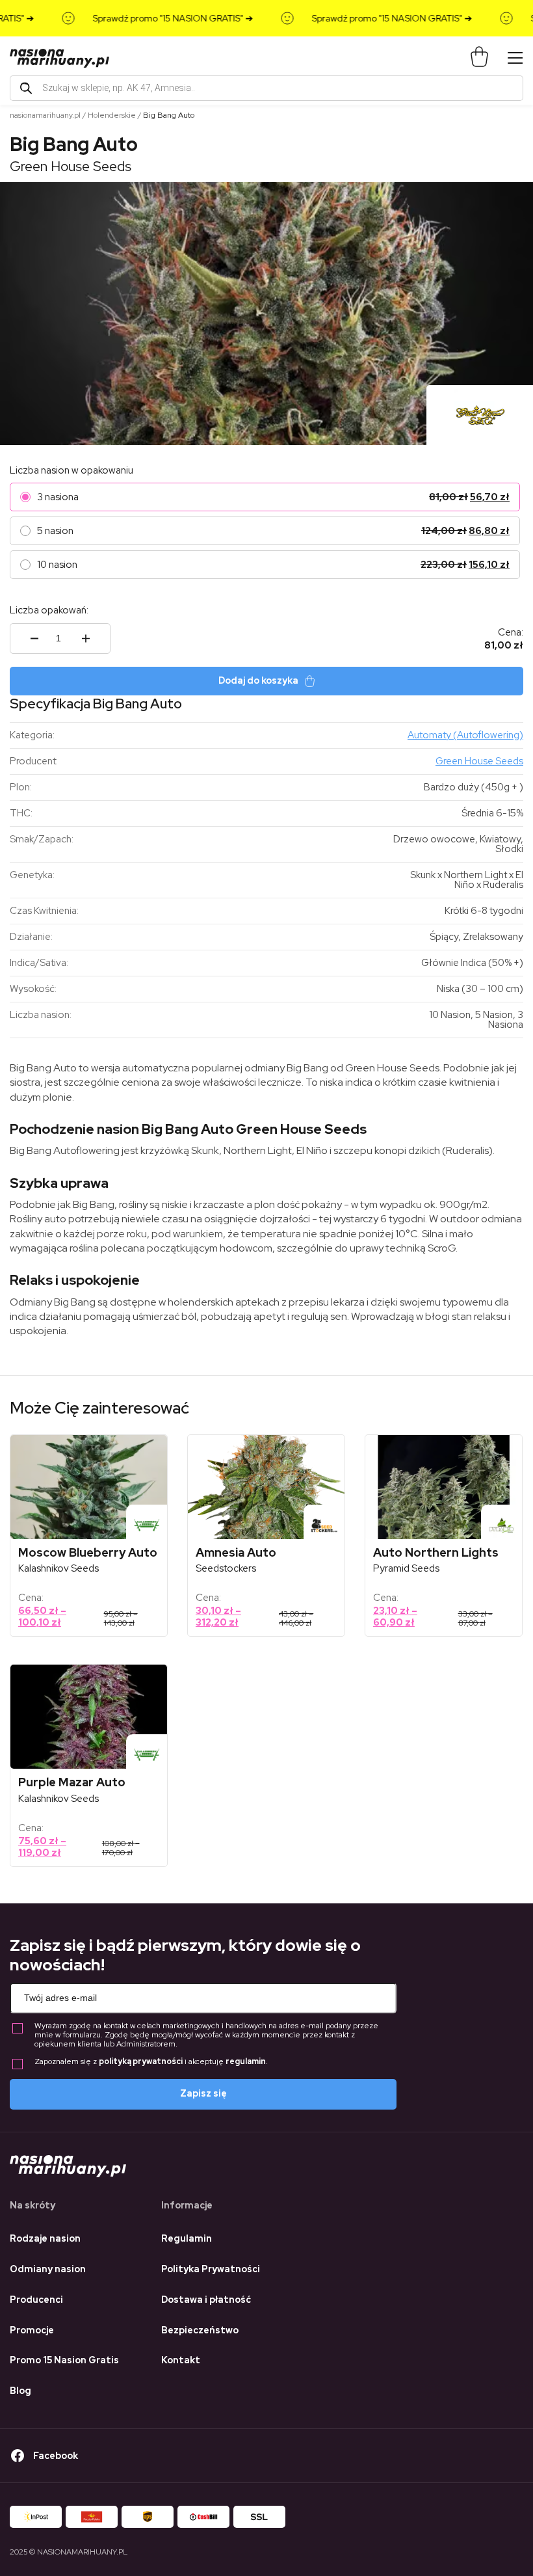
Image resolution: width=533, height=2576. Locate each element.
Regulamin (187, 2238)
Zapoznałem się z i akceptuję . (151, 2062)
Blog (20, 2391)
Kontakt (181, 2360)
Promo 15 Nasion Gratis (64, 2360)
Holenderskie (112, 115)
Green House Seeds (71, 166)
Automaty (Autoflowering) (465, 735)
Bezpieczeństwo (200, 2330)
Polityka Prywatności (211, 2269)
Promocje (32, 2330)
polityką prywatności (141, 2061)
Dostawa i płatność (206, 2300)
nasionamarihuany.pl (45, 115)
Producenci (36, 2300)
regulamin (246, 2061)
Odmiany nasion (48, 2269)
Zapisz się (203, 2093)
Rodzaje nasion (45, 2238)
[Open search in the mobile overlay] (266, 88)
